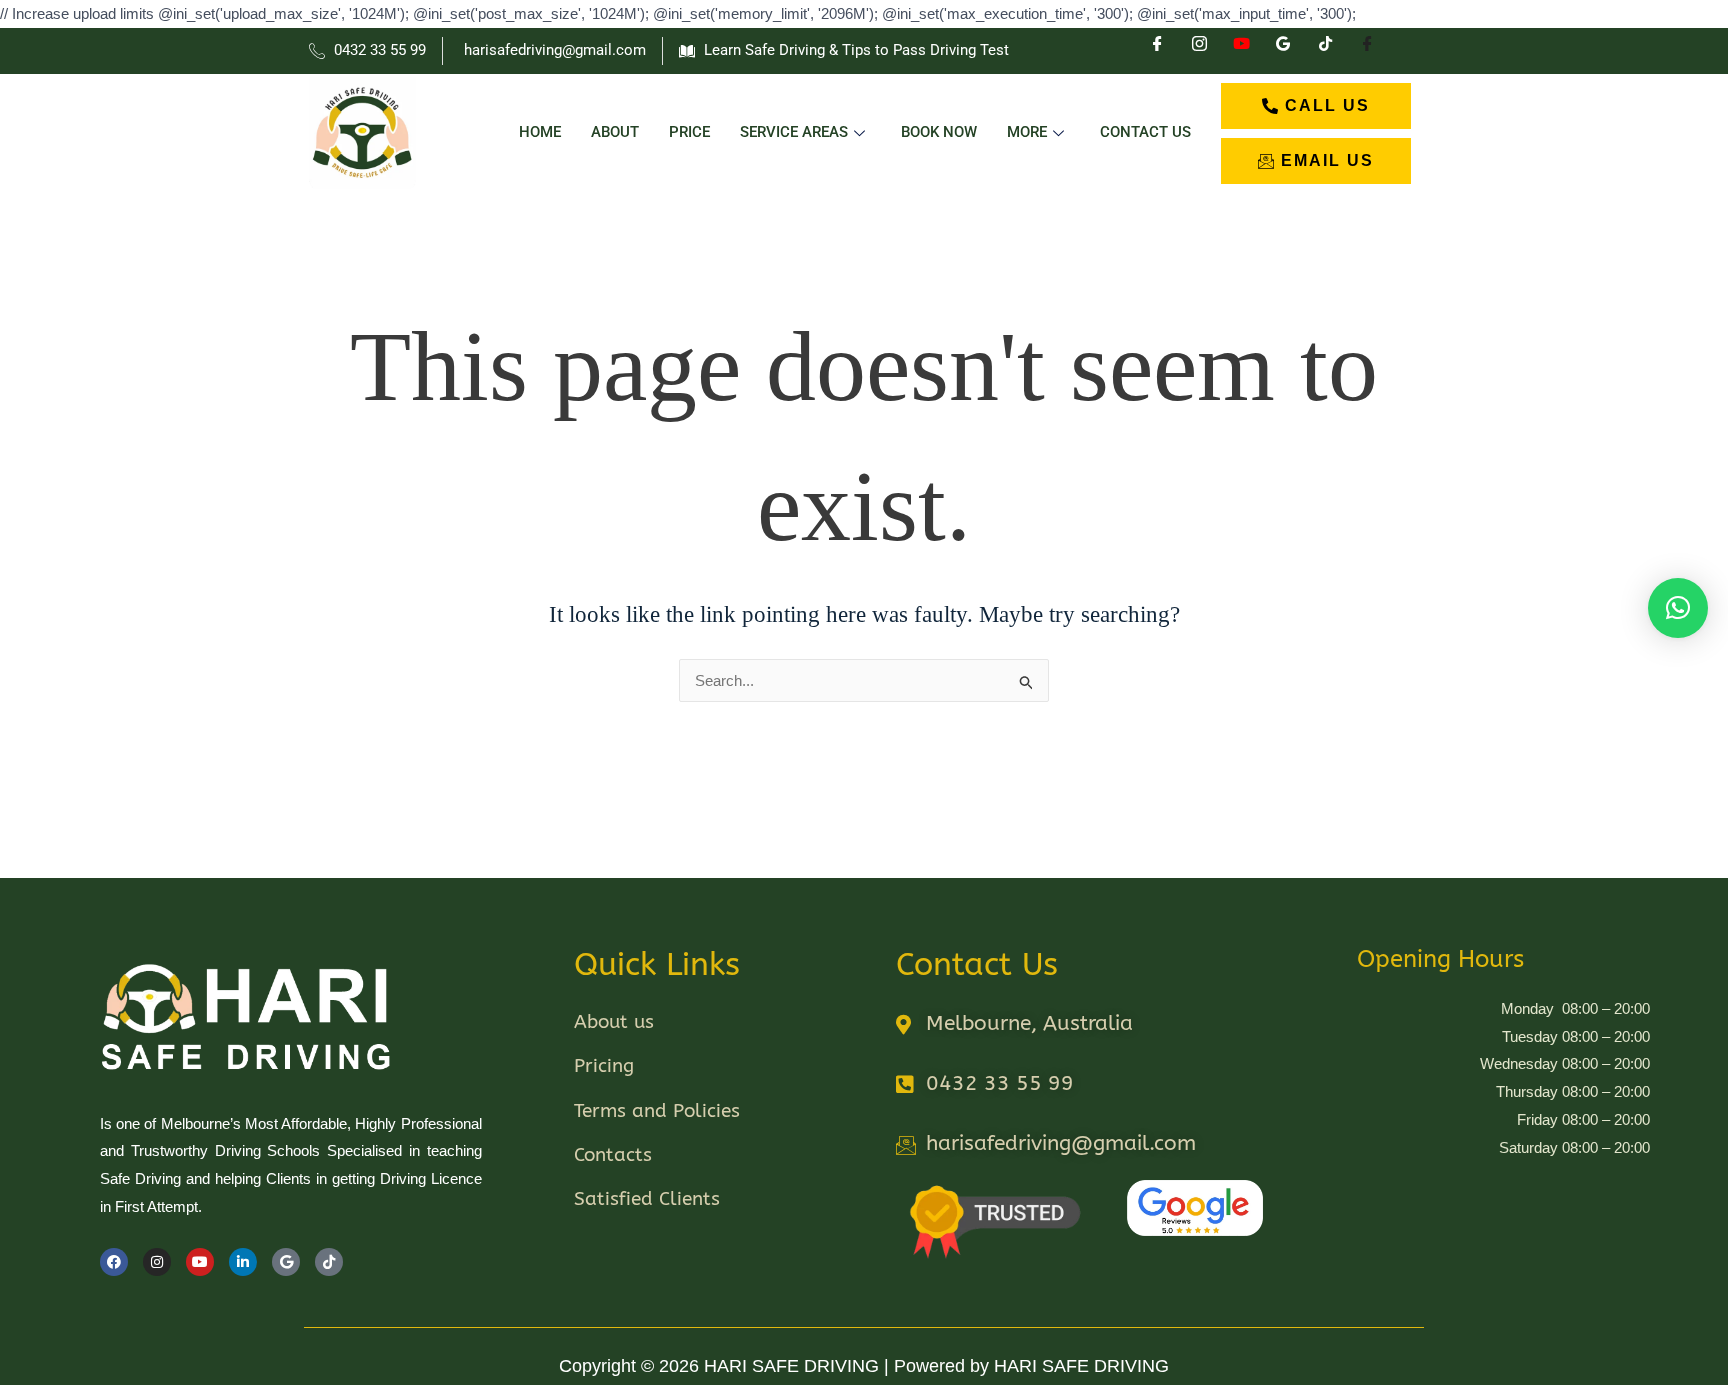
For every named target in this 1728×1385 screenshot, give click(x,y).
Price (689, 132)
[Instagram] (1199, 51)
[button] (1678, 608)
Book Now (939, 132)
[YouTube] (1241, 51)
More (1027, 132)
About (615, 132)
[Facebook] (1157, 51)
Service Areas (794, 132)
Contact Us (1145, 132)
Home (540, 132)
